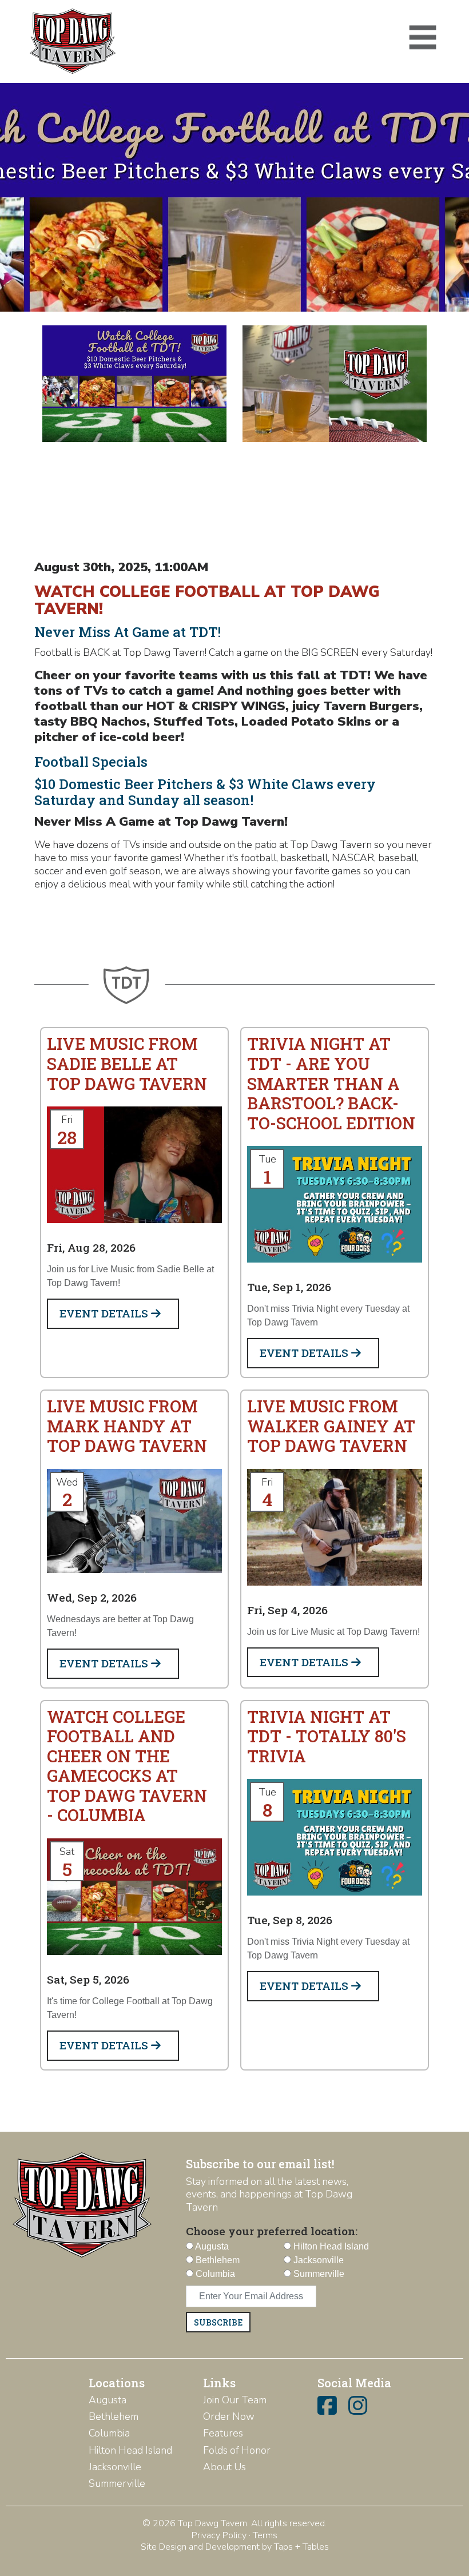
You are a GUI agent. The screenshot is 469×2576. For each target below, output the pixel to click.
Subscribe (218, 2322)
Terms (265, 2535)
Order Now (229, 2416)
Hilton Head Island (130, 2450)
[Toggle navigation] (423, 38)
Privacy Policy (219, 2535)
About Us (224, 2467)
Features (223, 2433)
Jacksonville (115, 2467)
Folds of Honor (237, 2450)
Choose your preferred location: (272, 2231)
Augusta (108, 2400)
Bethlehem (114, 2416)
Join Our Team (235, 2400)
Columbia (109, 2433)
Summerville (117, 2483)
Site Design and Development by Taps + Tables (235, 2547)
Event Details (105, 1313)
